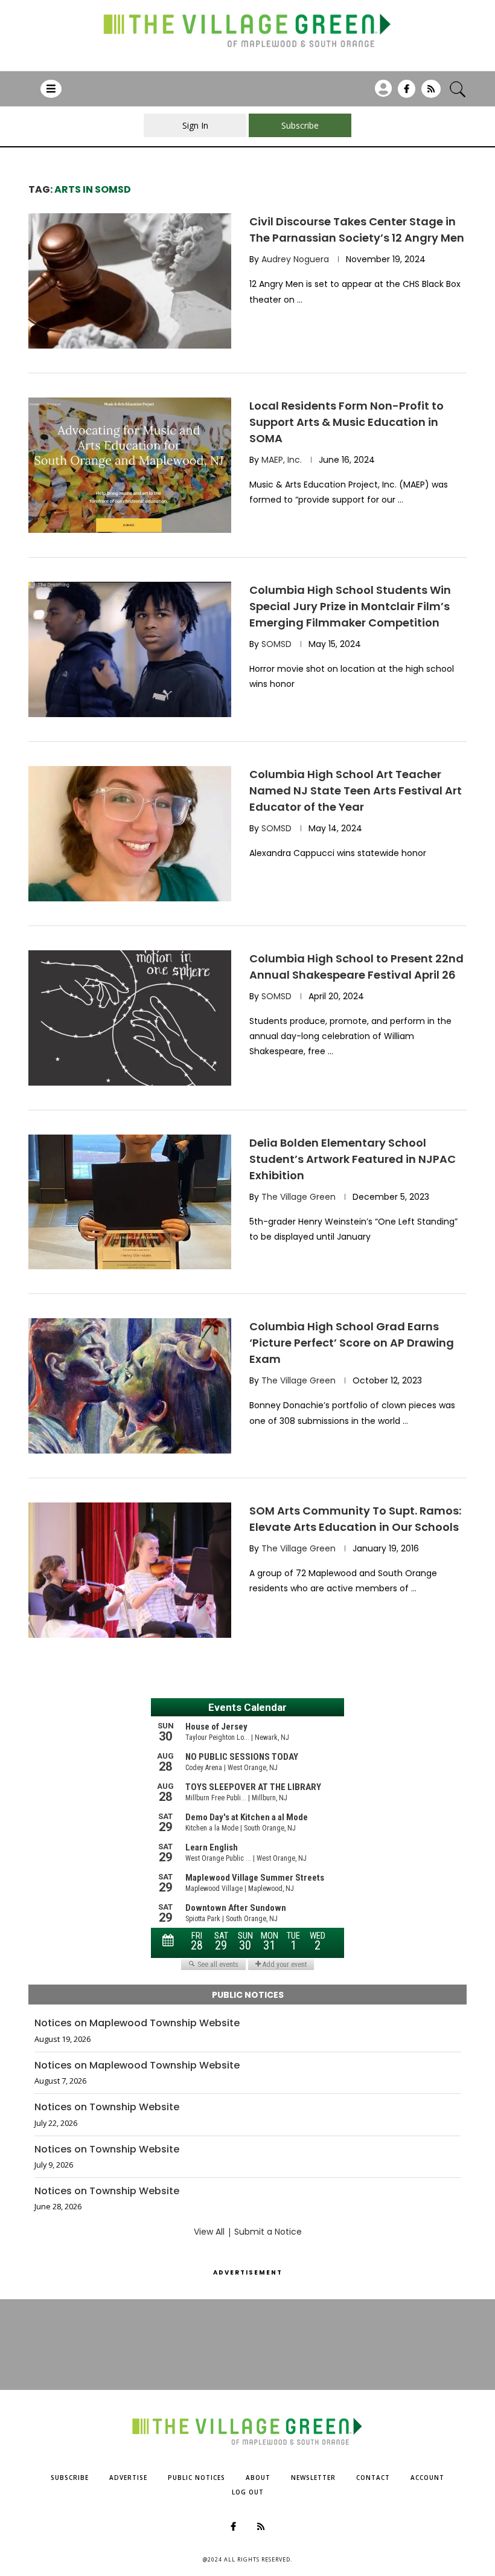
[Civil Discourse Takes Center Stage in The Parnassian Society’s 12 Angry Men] (130, 281)
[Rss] (431, 93)
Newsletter (313, 2478)
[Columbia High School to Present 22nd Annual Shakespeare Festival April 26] (130, 1018)
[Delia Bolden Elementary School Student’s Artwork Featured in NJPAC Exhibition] (130, 1202)
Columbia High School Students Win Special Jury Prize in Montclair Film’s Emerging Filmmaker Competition (350, 606)
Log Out (248, 2492)
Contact (373, 2478)
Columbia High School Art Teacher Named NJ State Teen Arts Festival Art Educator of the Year (356, 791)
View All (209, 2232)
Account (427, 2478)
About (258, 2478)
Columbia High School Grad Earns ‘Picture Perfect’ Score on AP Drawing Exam (352, 1343)
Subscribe (70, 2478)
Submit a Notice (268, 2232)
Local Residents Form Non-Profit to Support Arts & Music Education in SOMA (346, 422)
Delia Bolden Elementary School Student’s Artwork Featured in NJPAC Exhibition (353, 1159)
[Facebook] (407, 93)
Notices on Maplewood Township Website (137, 2023)
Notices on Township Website (107, 2107)
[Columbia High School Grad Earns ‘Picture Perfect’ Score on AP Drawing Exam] (130, 1386)
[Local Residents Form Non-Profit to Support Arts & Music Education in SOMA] (130, 465)
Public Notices (196, 2478)
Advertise (128, 2478)
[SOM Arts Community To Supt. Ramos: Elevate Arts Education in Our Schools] (130, 1570)
